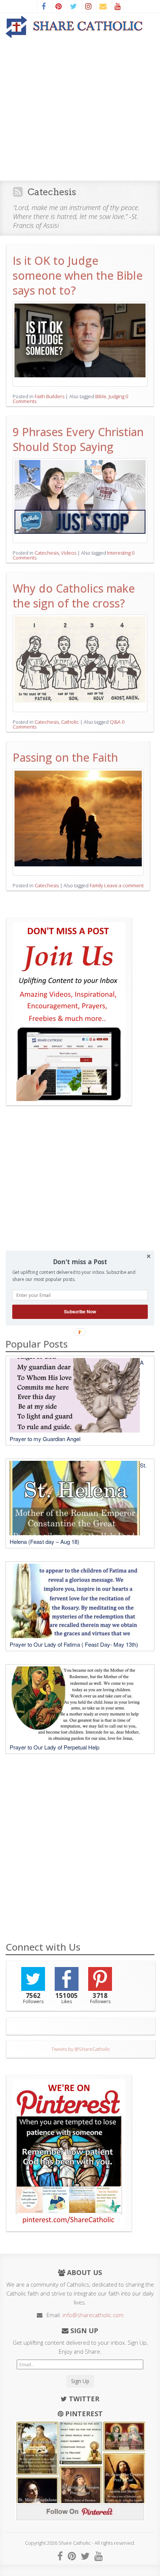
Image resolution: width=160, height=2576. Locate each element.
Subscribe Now (80, 1312)
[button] (80, 1262)
